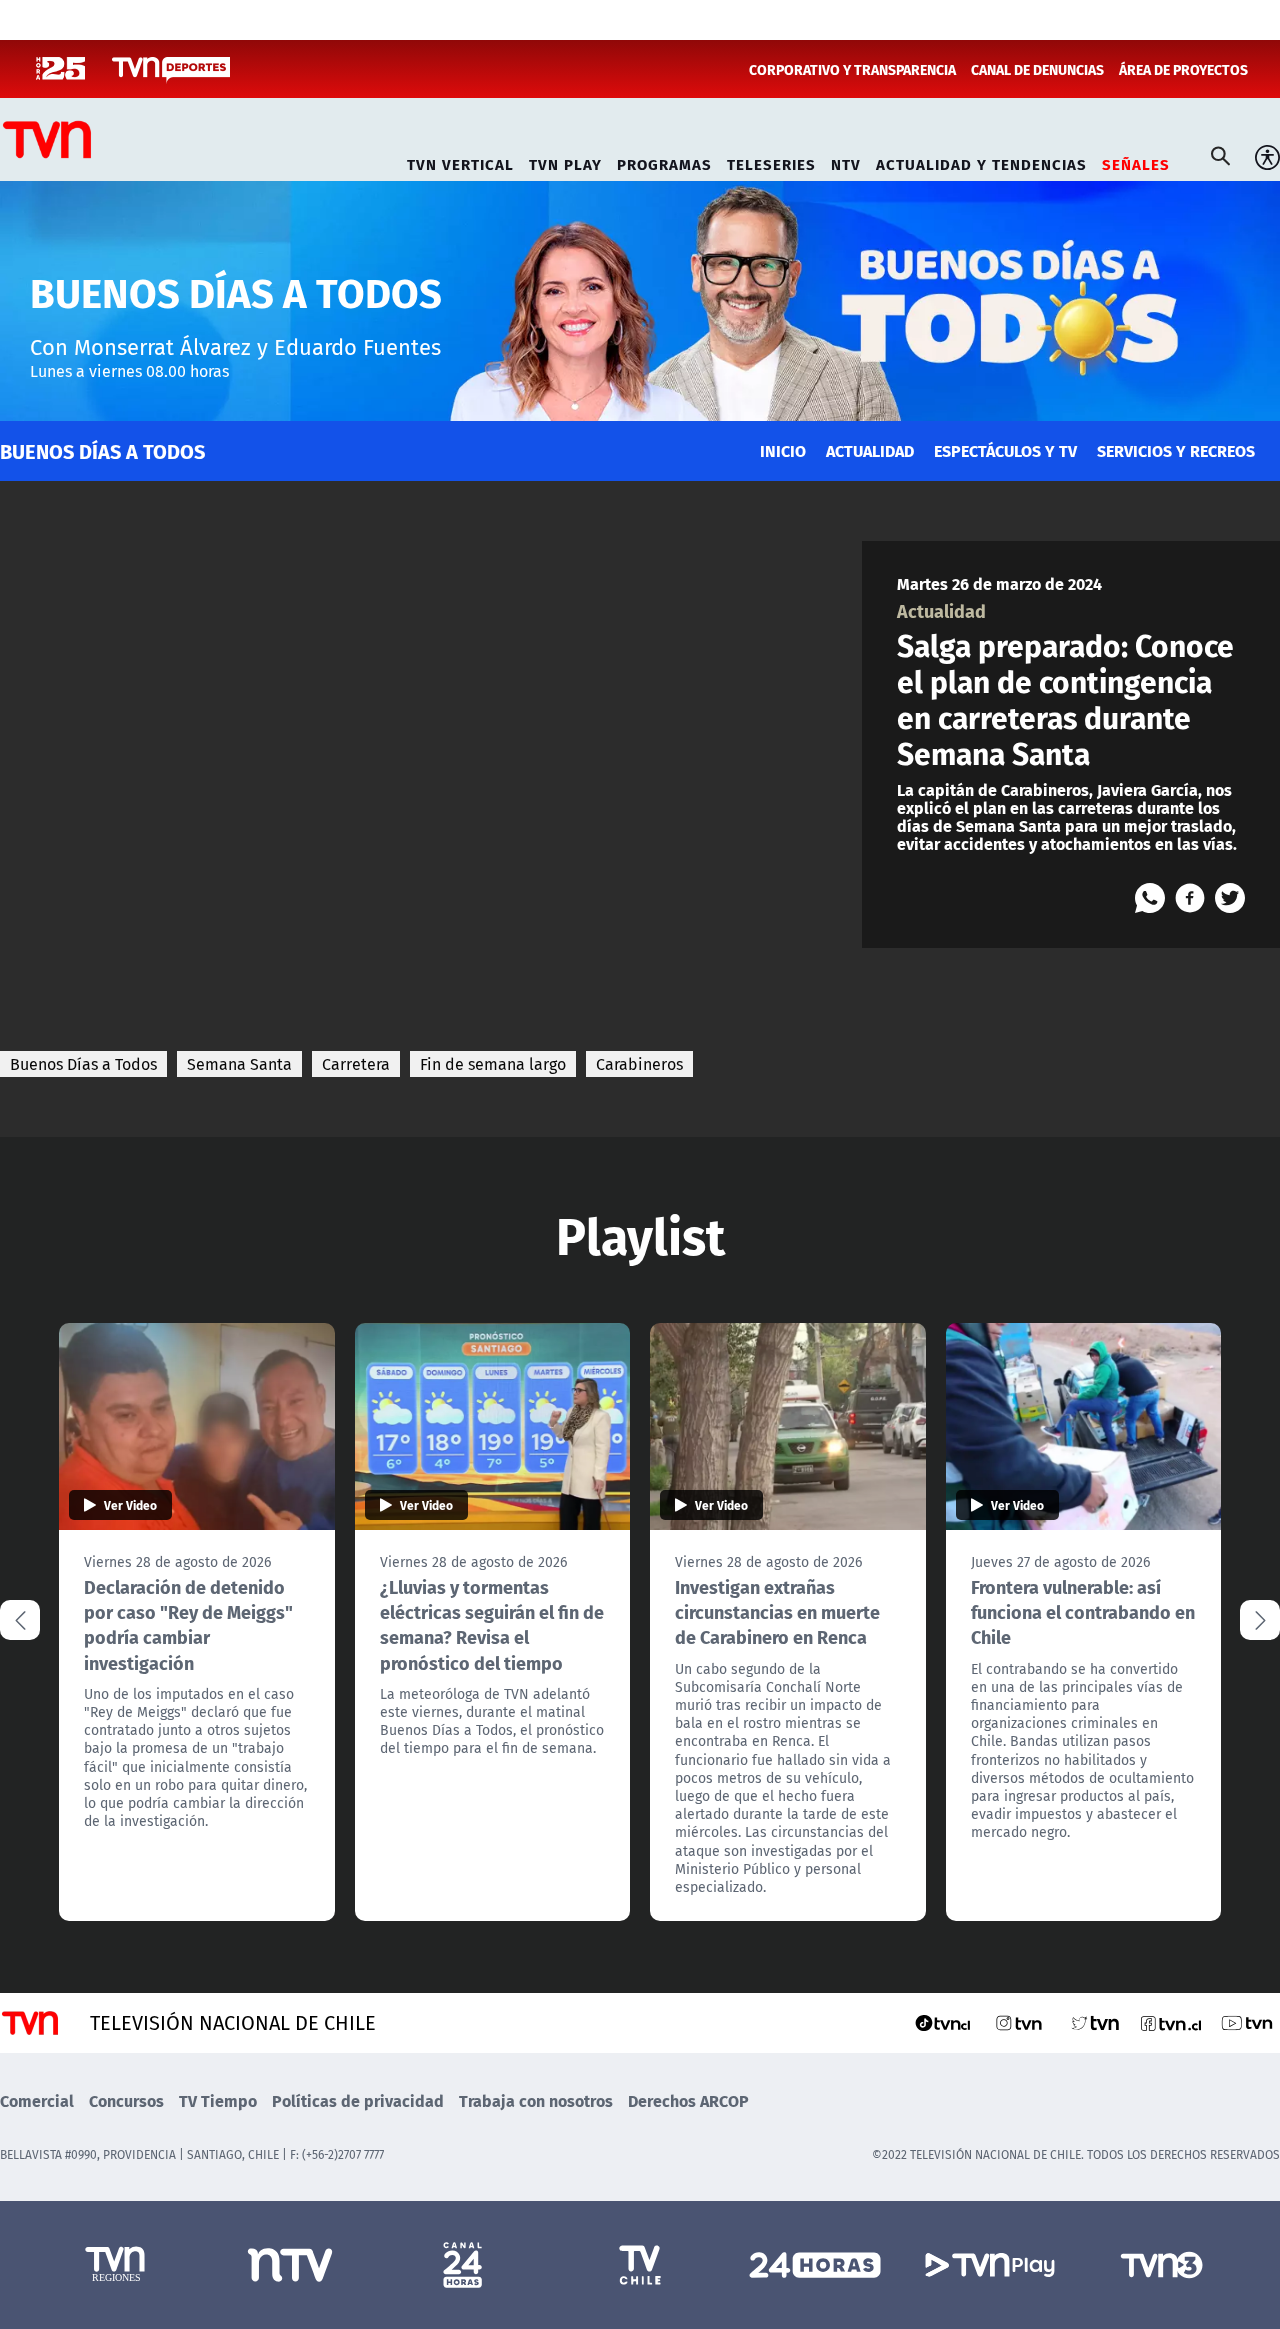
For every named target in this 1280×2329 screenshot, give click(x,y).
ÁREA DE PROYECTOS (1183, 69)
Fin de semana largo (493, 1064)
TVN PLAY (565, 161)
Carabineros (639, 1064)
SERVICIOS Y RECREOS (1176, 450)
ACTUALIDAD (870, 450)
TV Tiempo (218, 2100)
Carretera (356, 1064)
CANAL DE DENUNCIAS (1037, 69)
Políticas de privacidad (358, 2100)
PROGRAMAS (664, 161)
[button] (1260, 1620)
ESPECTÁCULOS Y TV (1005, 450)
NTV (846, 161)
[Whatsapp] (1150, 898)
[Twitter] (1230, 898)
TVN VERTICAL (460, 161)
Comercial (37, 2100)
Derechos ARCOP (688, 2100)
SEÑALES (1136, 161)
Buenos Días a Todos (83, 1064)
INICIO (783, 450)
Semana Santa (239, 1064)
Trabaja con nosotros (536, 2100)
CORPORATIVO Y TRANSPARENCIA (852, 69)
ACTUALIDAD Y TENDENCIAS (981, 161)
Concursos (126, 2100)
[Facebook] (1190, 898)
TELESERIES (771, 161)
